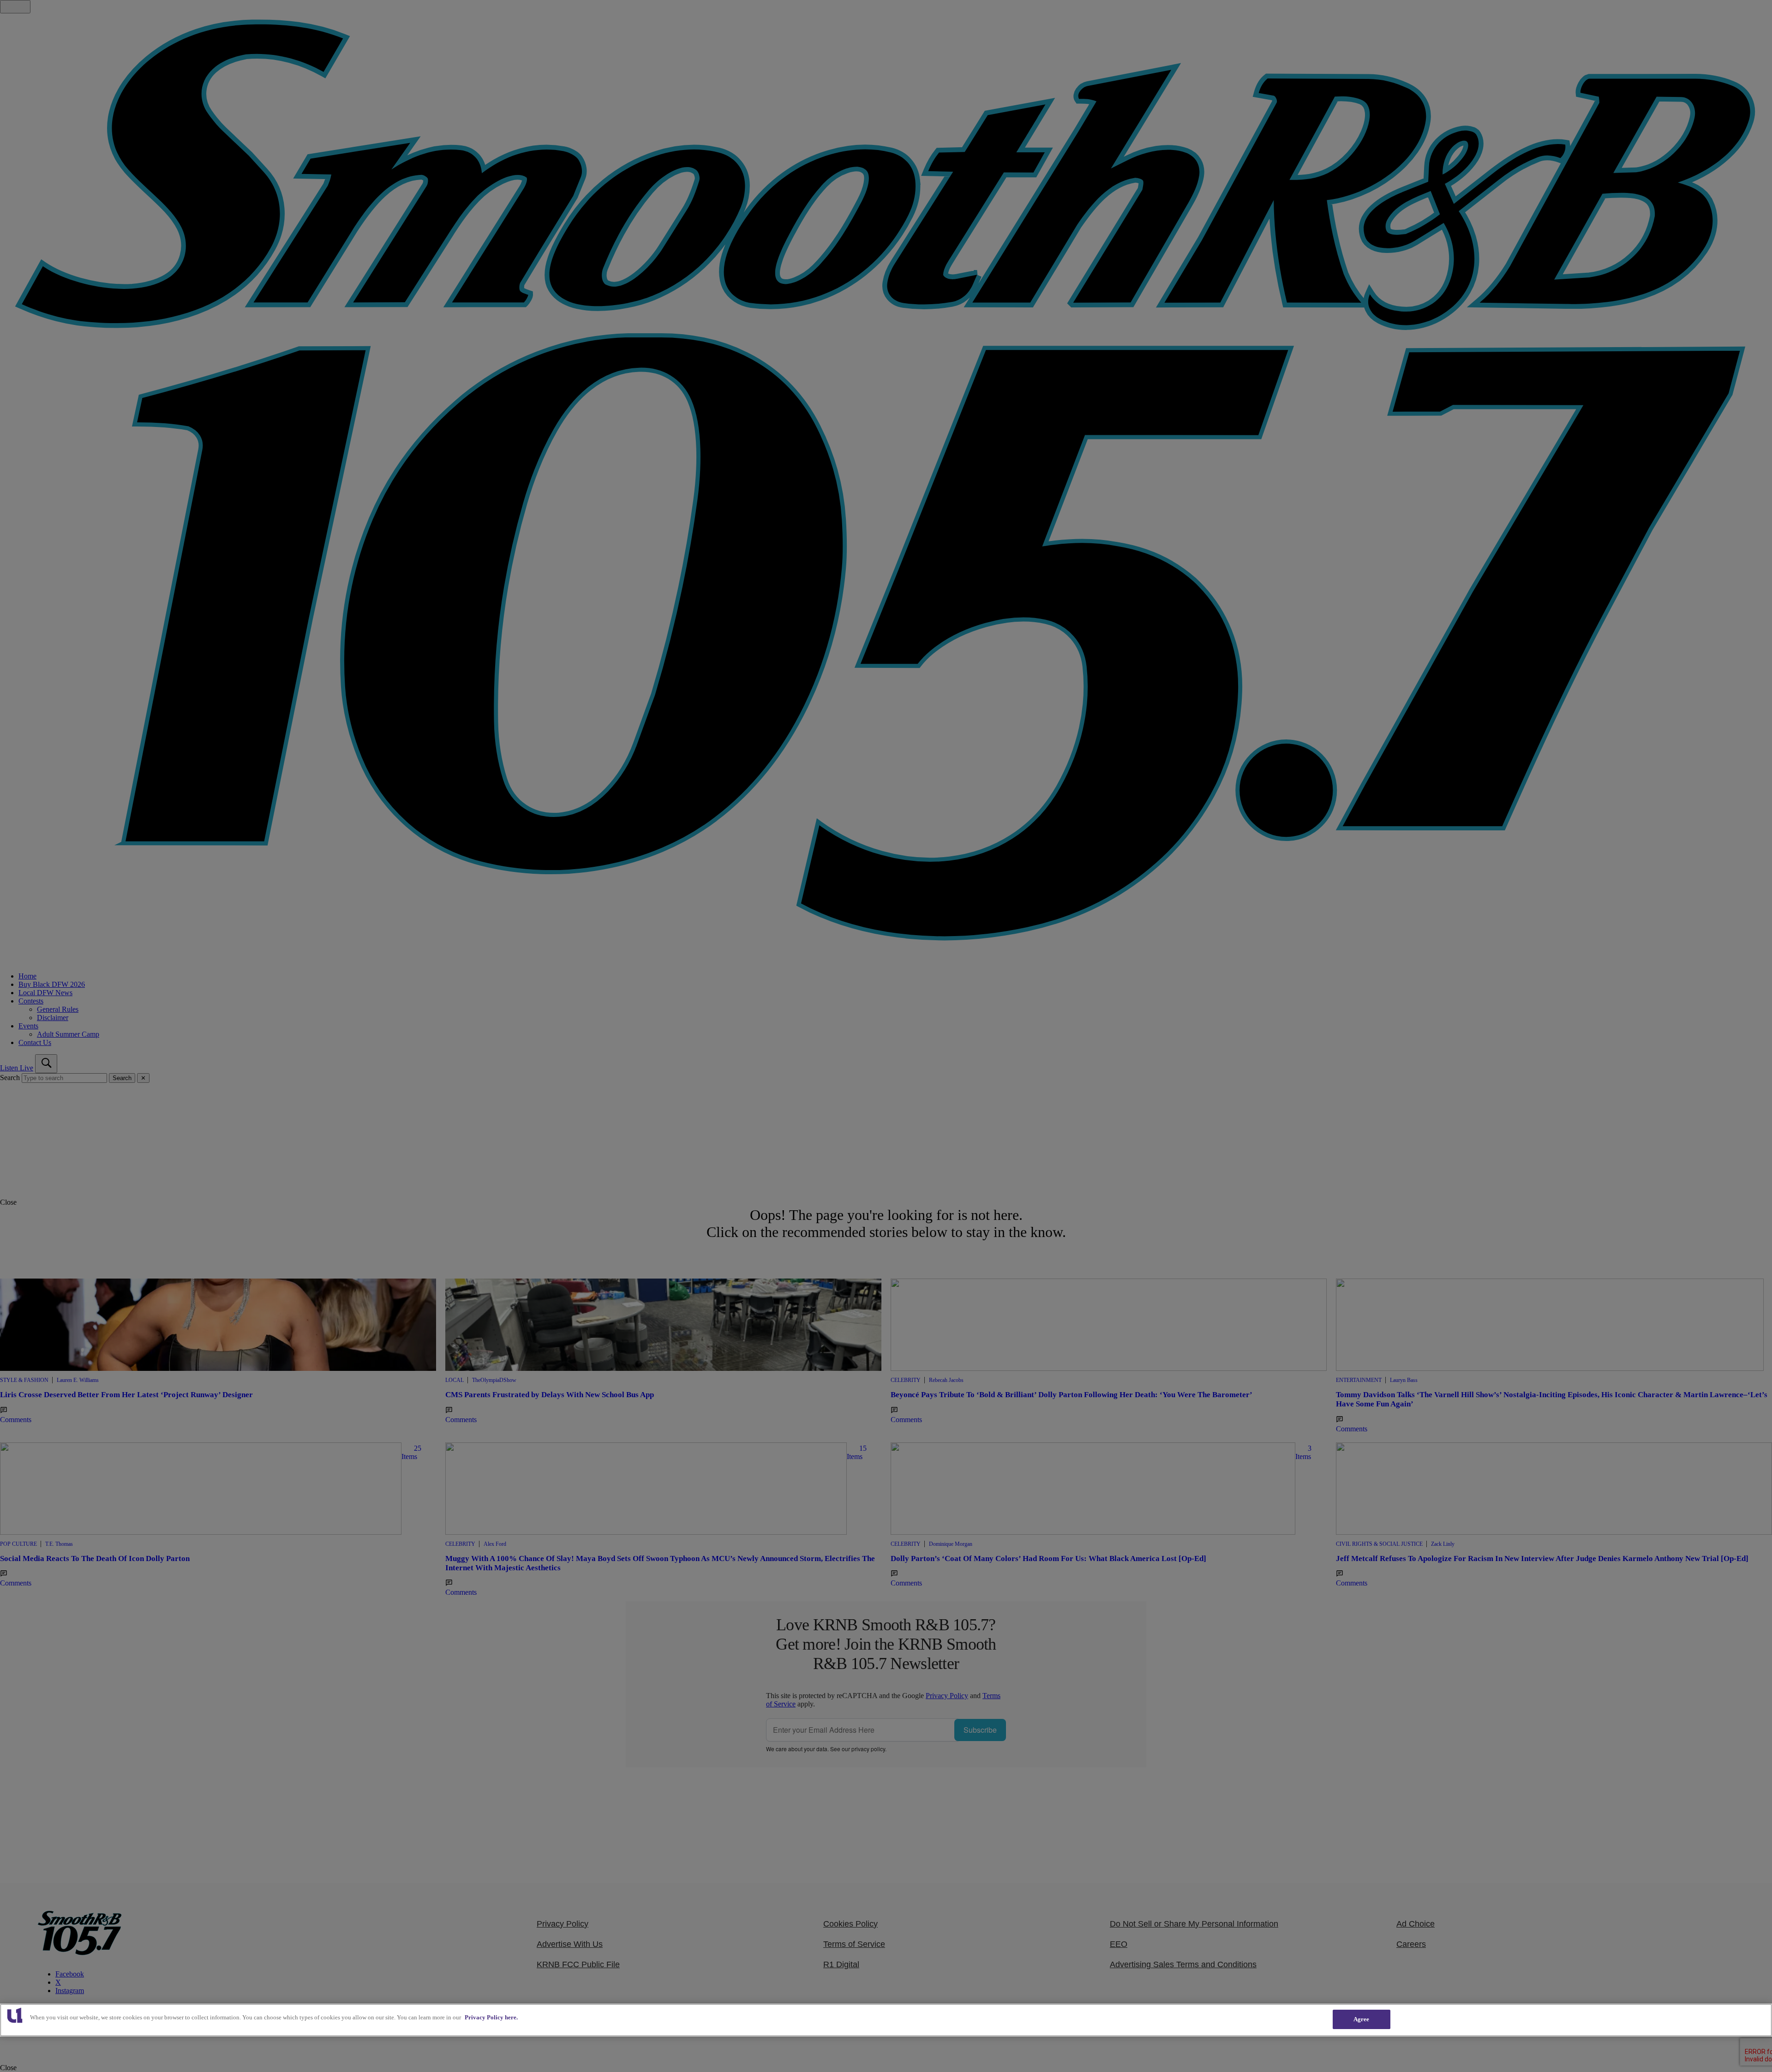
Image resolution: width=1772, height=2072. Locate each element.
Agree (1362, 2019)
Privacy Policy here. (491, 2017)
